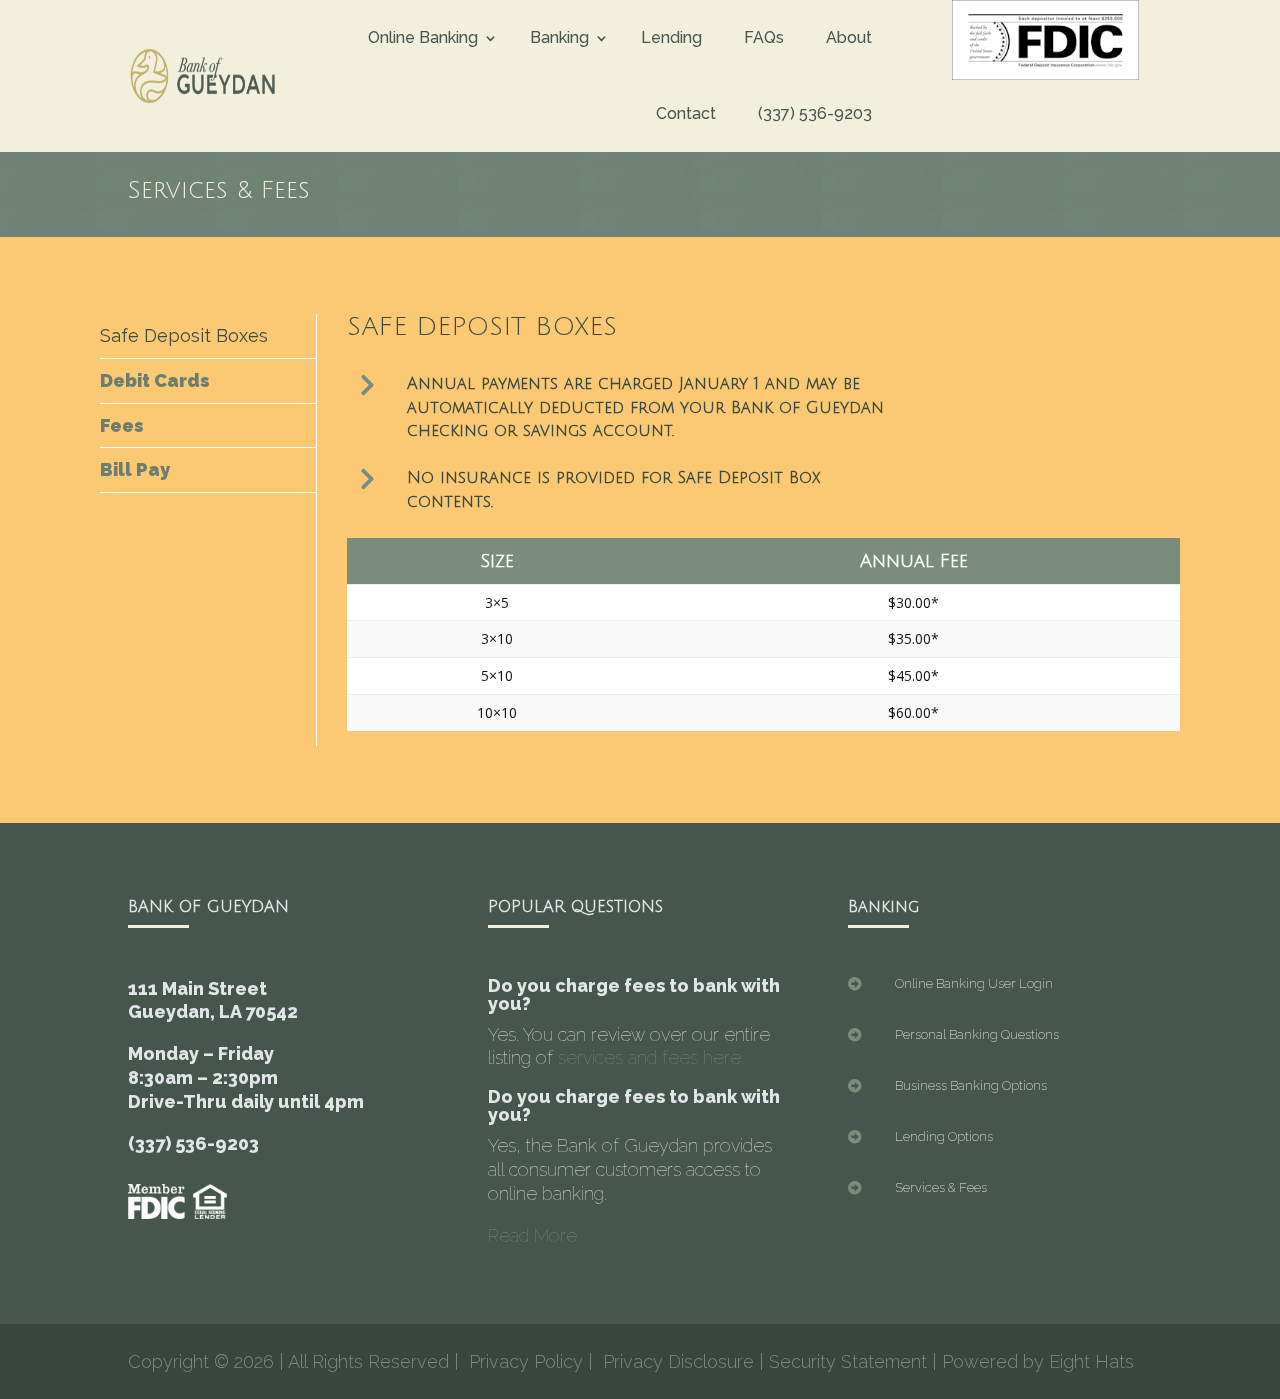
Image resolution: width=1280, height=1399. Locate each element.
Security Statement (848, 1361)
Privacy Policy (526, 1361)
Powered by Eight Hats (1038, 1361)
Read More (532, 1235)
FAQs (764, 37)
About (849, 37)
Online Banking (423, 37)
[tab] (208, 336)
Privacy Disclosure (678, 1361)
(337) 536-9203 (815, 113)
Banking (559, 37)
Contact (686, 113)
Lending (671, 37)
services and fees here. (651, 1057)
